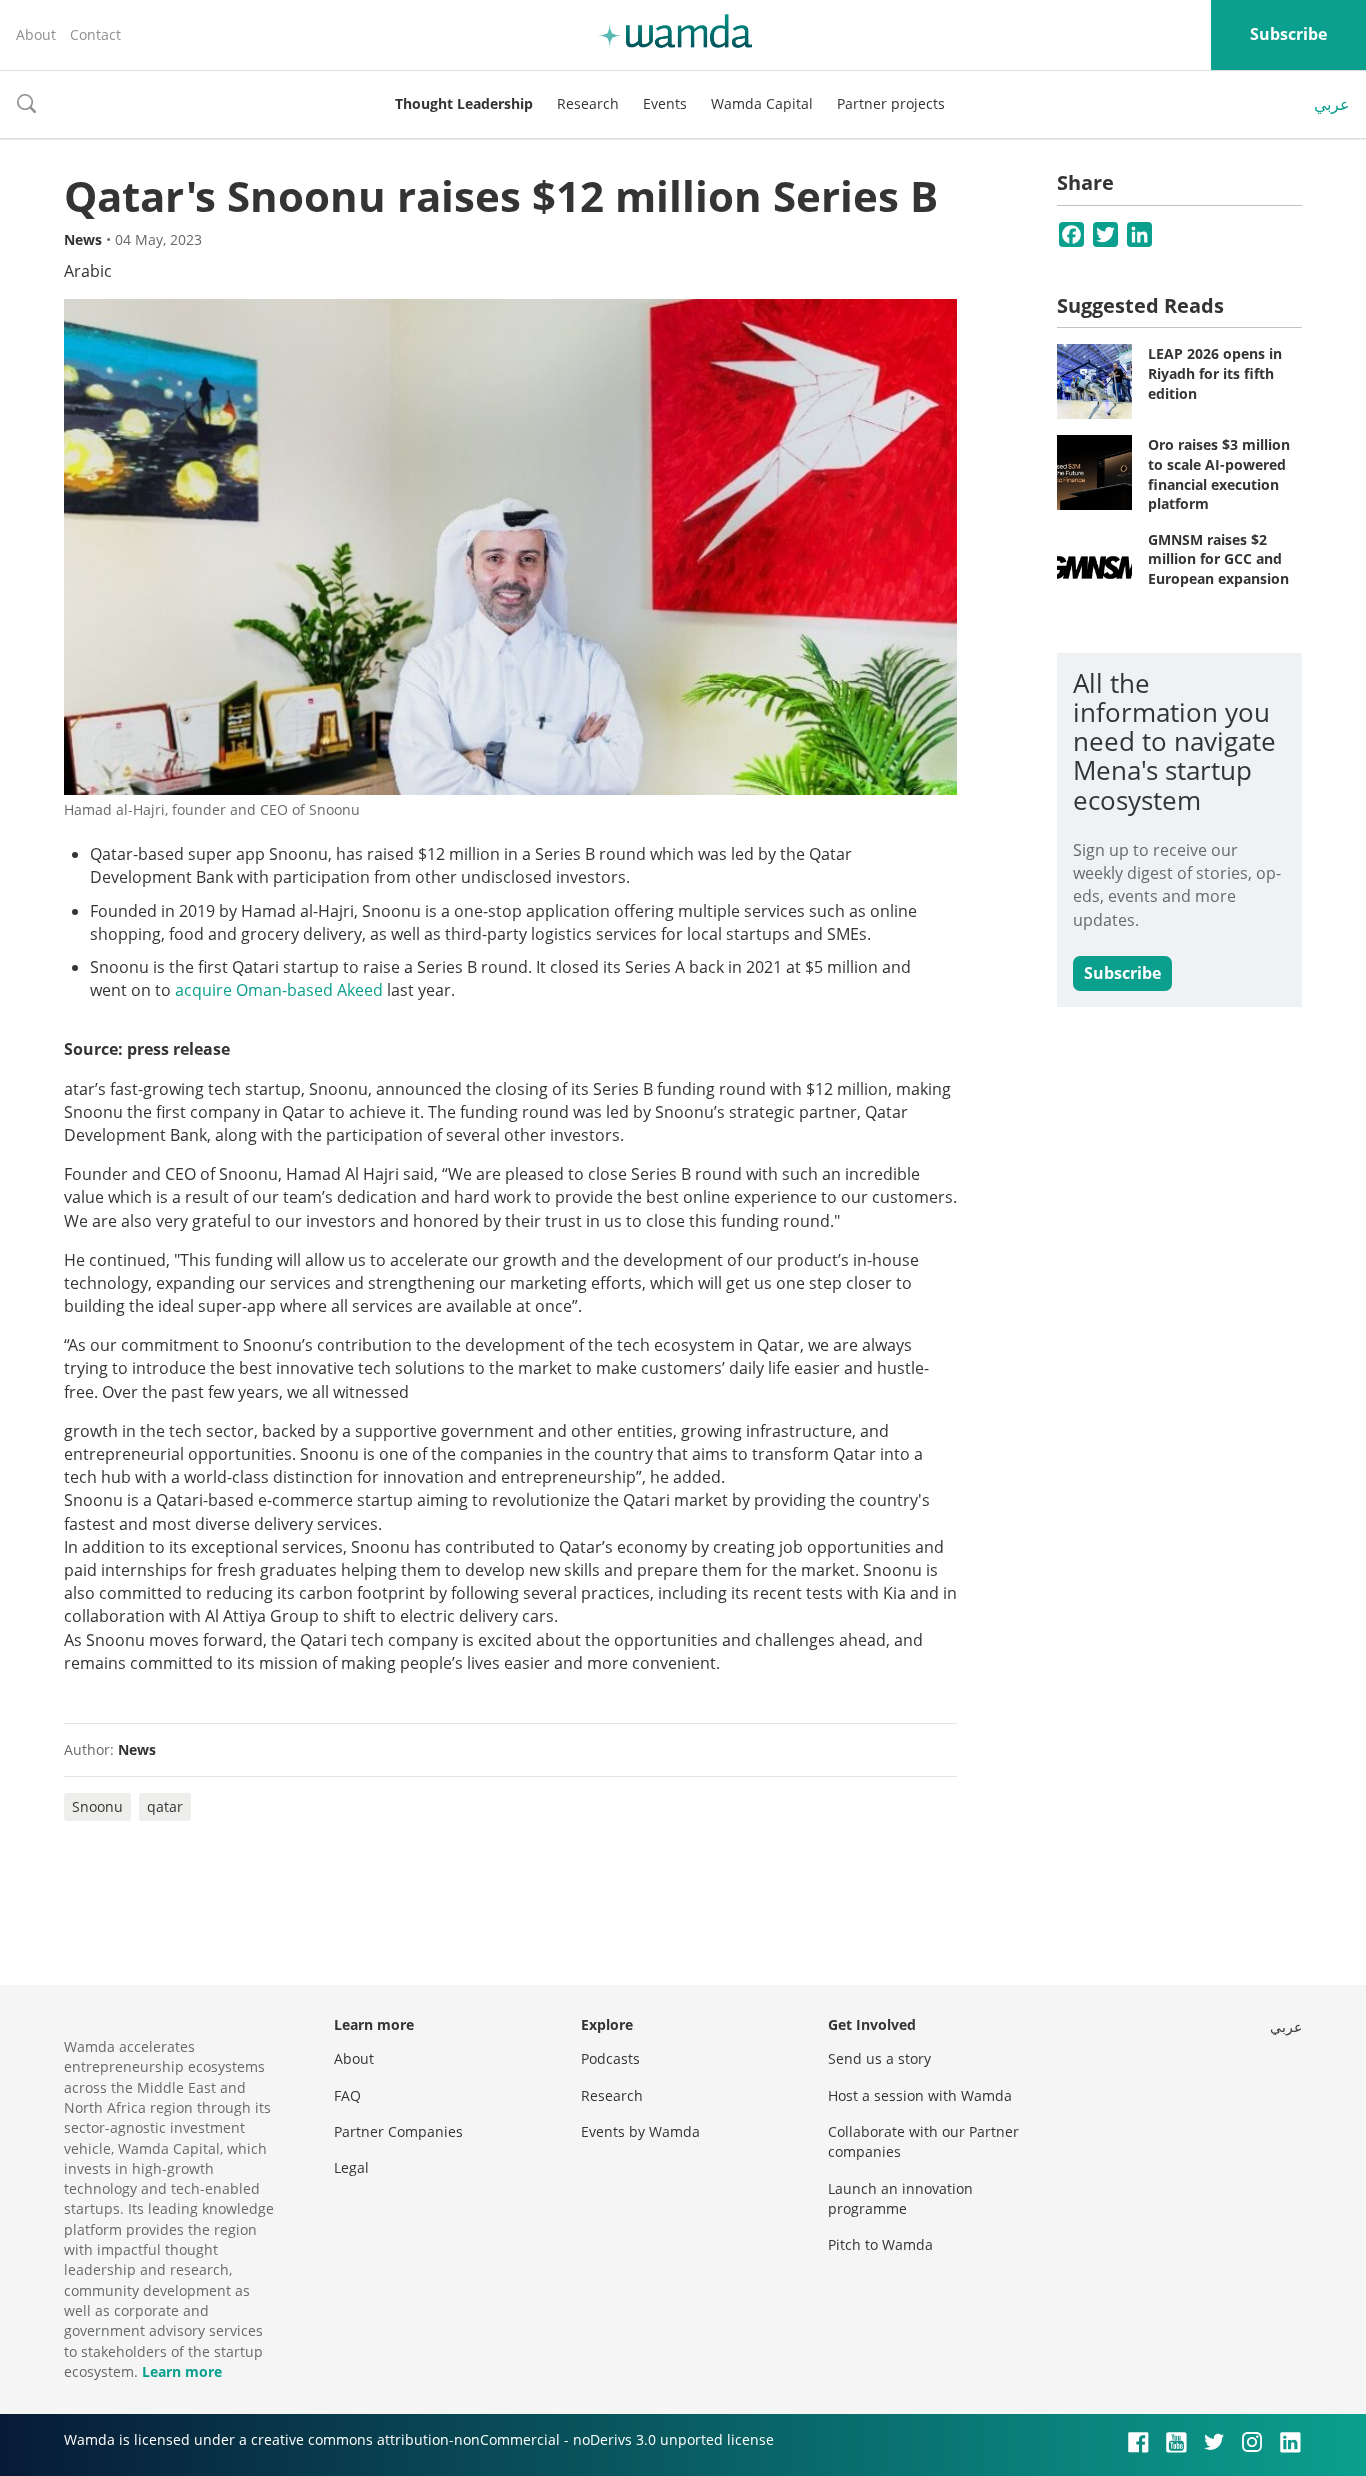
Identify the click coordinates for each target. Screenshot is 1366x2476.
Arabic (88, 271)
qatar (165, 1806)
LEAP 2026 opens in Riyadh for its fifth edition (1215, 373)
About (36, 34)
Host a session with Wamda (920, 2095)
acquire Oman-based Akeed (279, 990)
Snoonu (97, 1806)
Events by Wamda (640, 2131)
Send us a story (879, 2058)
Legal (351, 2167)
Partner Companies (398, 2131)
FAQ (347, 2095)
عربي (1332, 104)
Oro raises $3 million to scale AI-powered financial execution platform (1219, 474)
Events (665, 103)
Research (588, 103)
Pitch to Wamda (880, 2244)
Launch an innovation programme (900, 2198)
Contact (95, 34)
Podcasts (610, 2058)
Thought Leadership (464, 103)
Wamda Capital (762, 103)
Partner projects (891, 103)
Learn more (182, 2371)
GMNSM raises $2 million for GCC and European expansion (1218, 559)
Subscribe (1288, 34)
